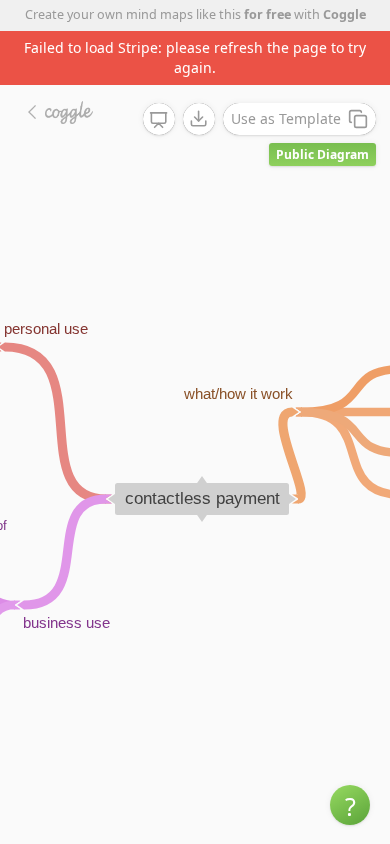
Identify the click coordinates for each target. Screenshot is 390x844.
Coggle (344, 14)
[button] (350, 805)
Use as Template (286, 118)
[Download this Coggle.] (199, 119)
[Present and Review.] (159, 120)
